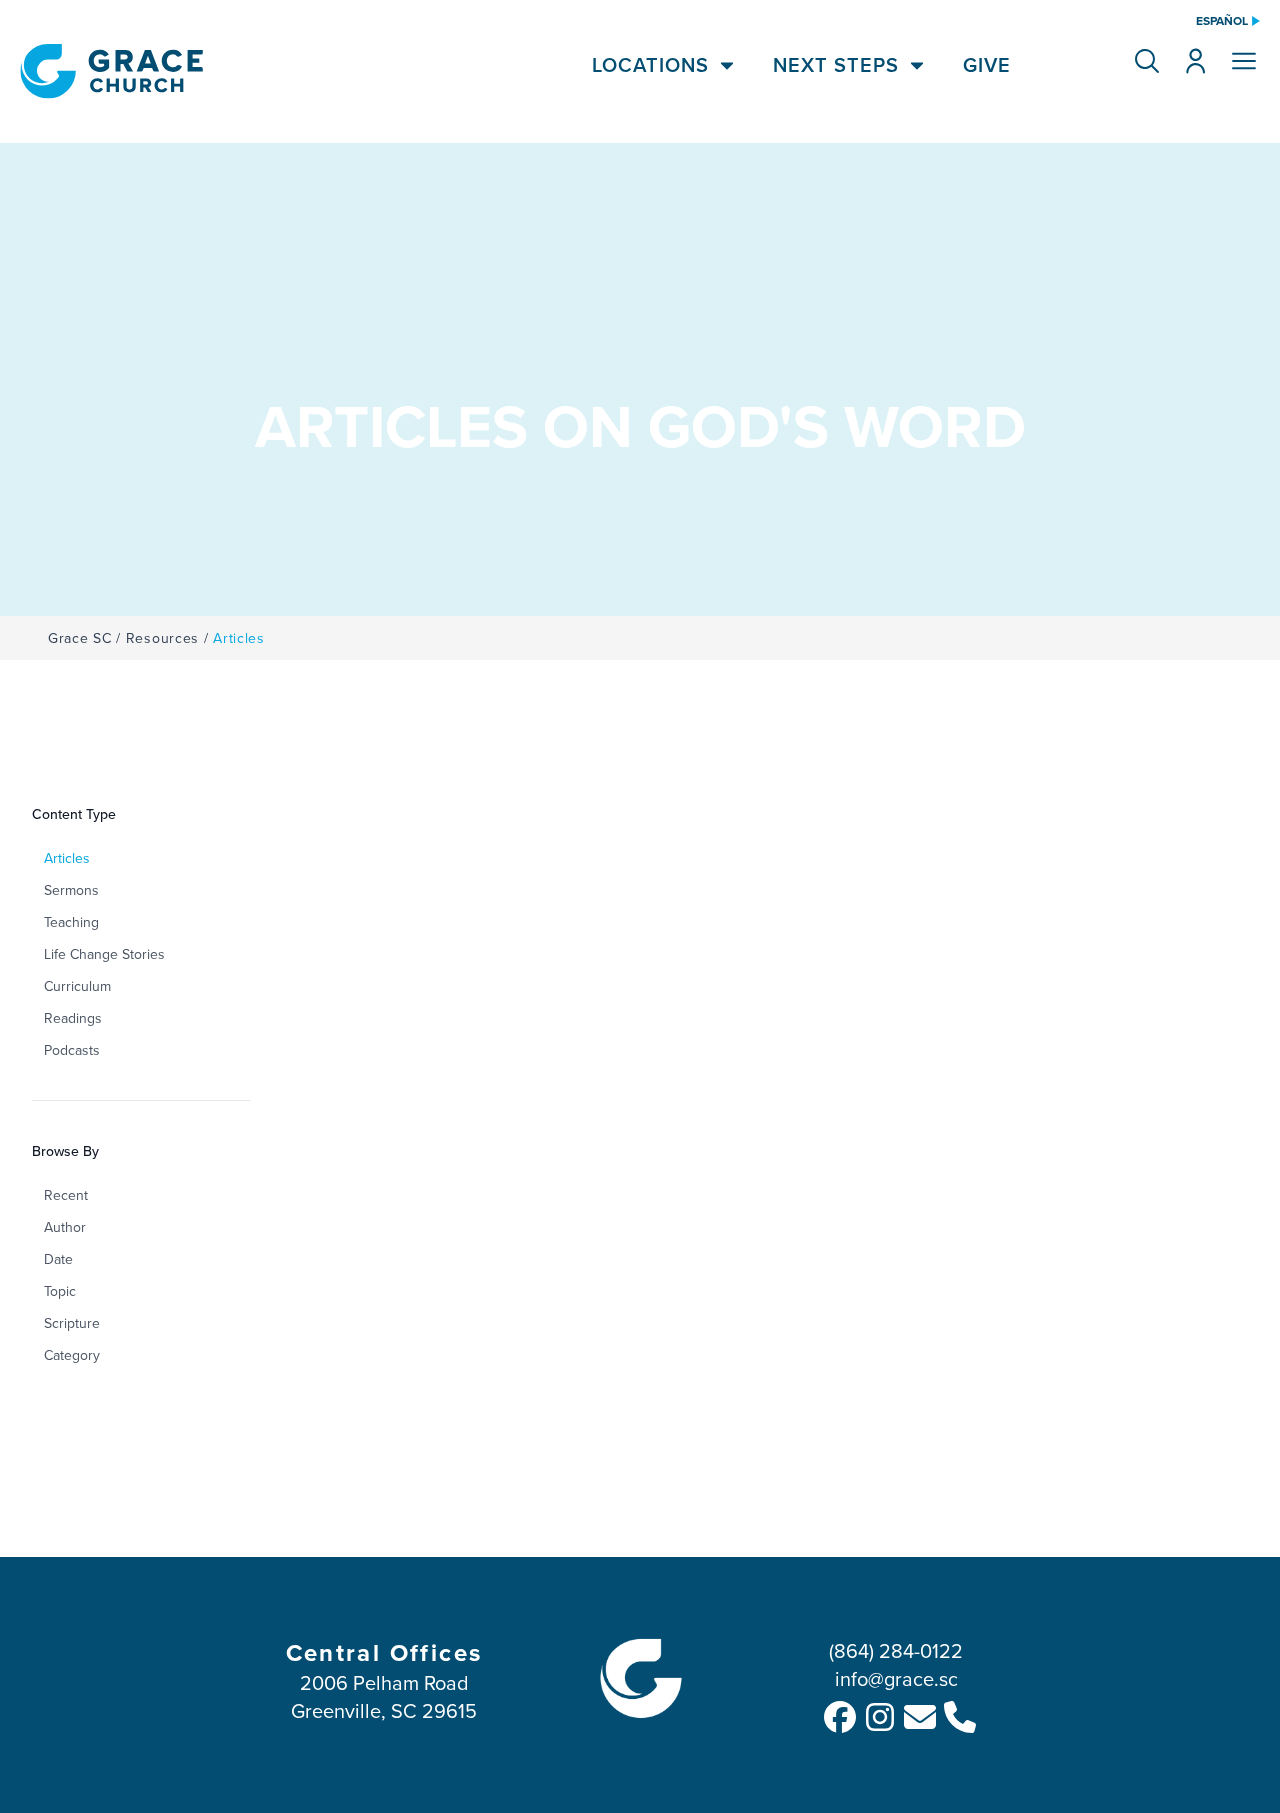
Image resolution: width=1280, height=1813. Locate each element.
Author (65, 1227)
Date (58, 1259)
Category (72, 1355)
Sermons (71, 890)
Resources (162, 638)
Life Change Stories (104, 954)
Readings (73, 1018)
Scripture (72, 1323)
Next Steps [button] (836, 65)
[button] (1147, 61)
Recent (66, 1195)
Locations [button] (650, 65)
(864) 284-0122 (896, 1650)
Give (987, 65)
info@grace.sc (896, 1678)
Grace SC (80, 638)
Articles (67, 858)
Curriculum (77, 986)
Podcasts (72, 1050)
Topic (60, 1291)
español (1222, 21)
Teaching (71, 922)
